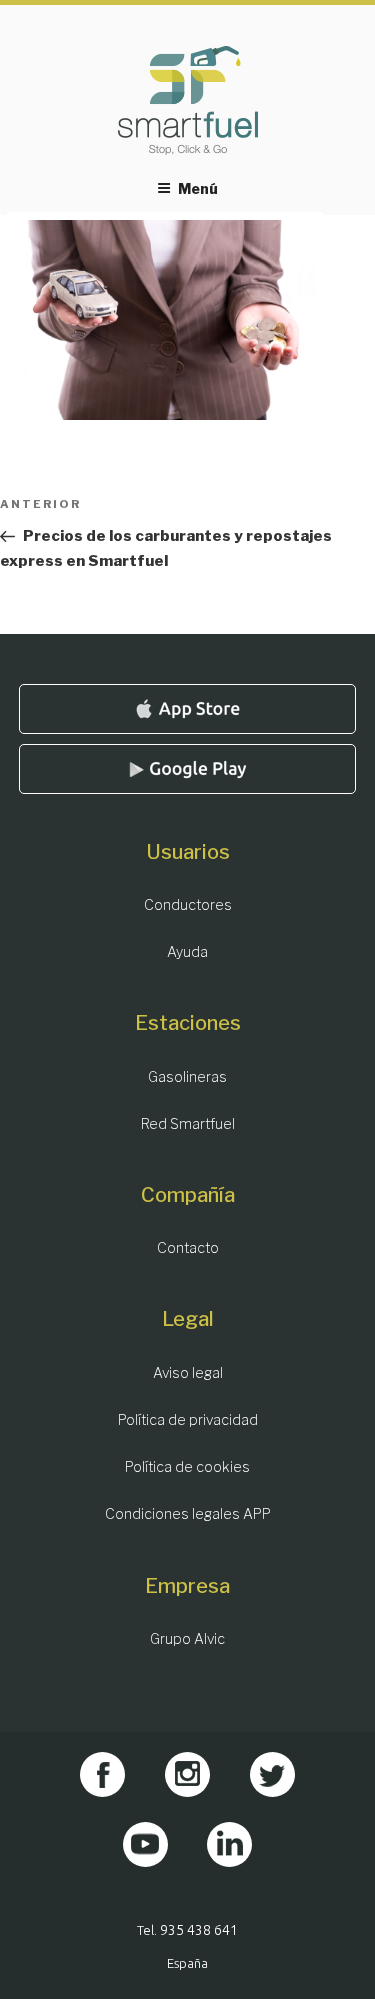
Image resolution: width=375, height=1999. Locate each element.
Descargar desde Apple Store (188, 709)
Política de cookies (187, 1466)
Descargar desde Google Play (188, 769)
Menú (198, 188)
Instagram (187, 1774)
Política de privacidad (188, 1419)
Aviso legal (188, 1372)
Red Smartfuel (188, 1123)
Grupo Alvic (187, 1638)
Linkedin (229, 1844)
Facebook (102, 1774)
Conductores (188, 904)
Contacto (188, 1247)
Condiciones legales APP (188, 1513)
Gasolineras (187, 1076)
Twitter (272, 1774)
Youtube (145, 1844)
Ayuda (187, 951)
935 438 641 (199, 1930)
